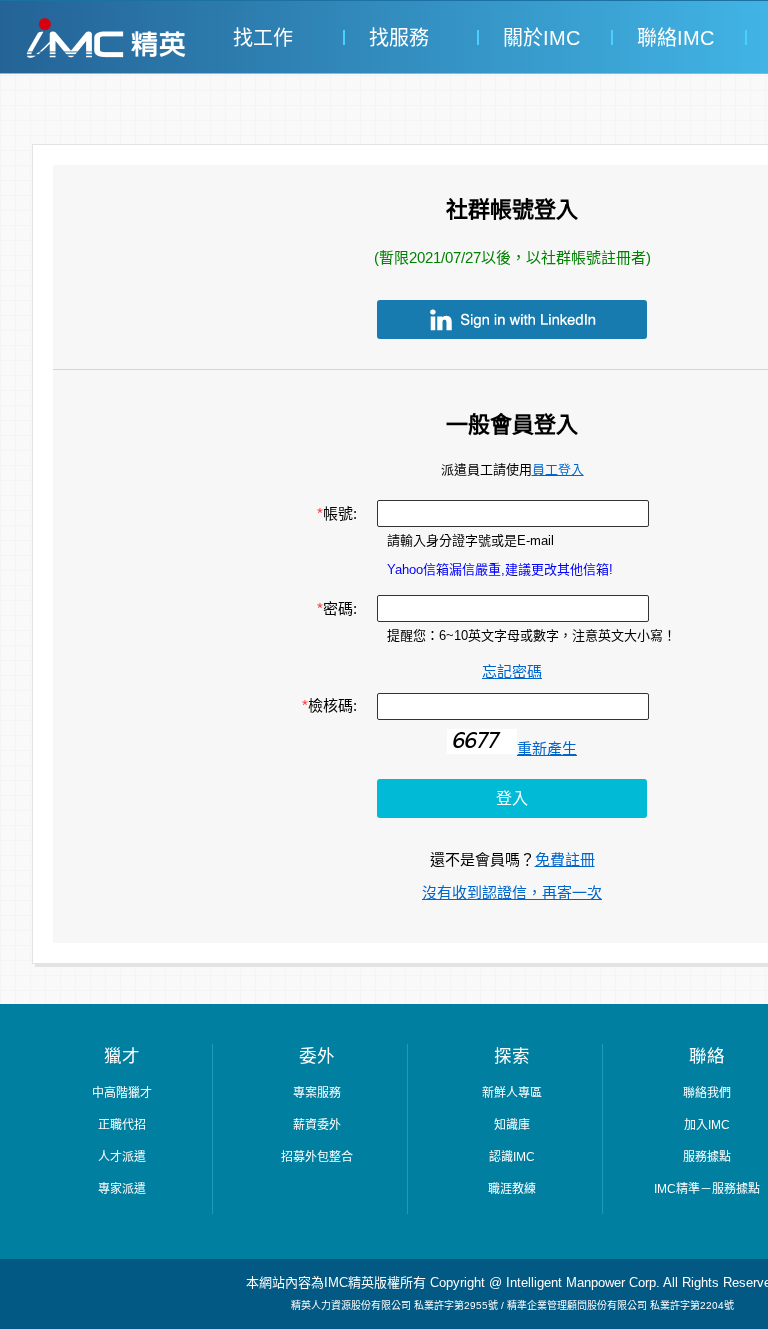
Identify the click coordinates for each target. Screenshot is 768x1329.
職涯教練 (512, 1189)
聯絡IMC (672, 38)
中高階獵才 (122, 1093)
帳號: (337, 513)
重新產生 (547, 748)
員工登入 (558, 469)
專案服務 (317, 1093)
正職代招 (122, 1125)
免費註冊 (565, 859)
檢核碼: (329, 705)
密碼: (337, 608)
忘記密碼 (512, 671)
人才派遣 (122, 1157)
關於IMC (538, 38)
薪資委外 (317, 1125)
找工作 (263, 38)
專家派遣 (122, 1189)
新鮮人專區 (512, 1093)
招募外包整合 (317, 1157)
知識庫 (512, 1125)
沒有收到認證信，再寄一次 (512, 892)
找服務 (399, 38)
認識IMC (512, 1157)
